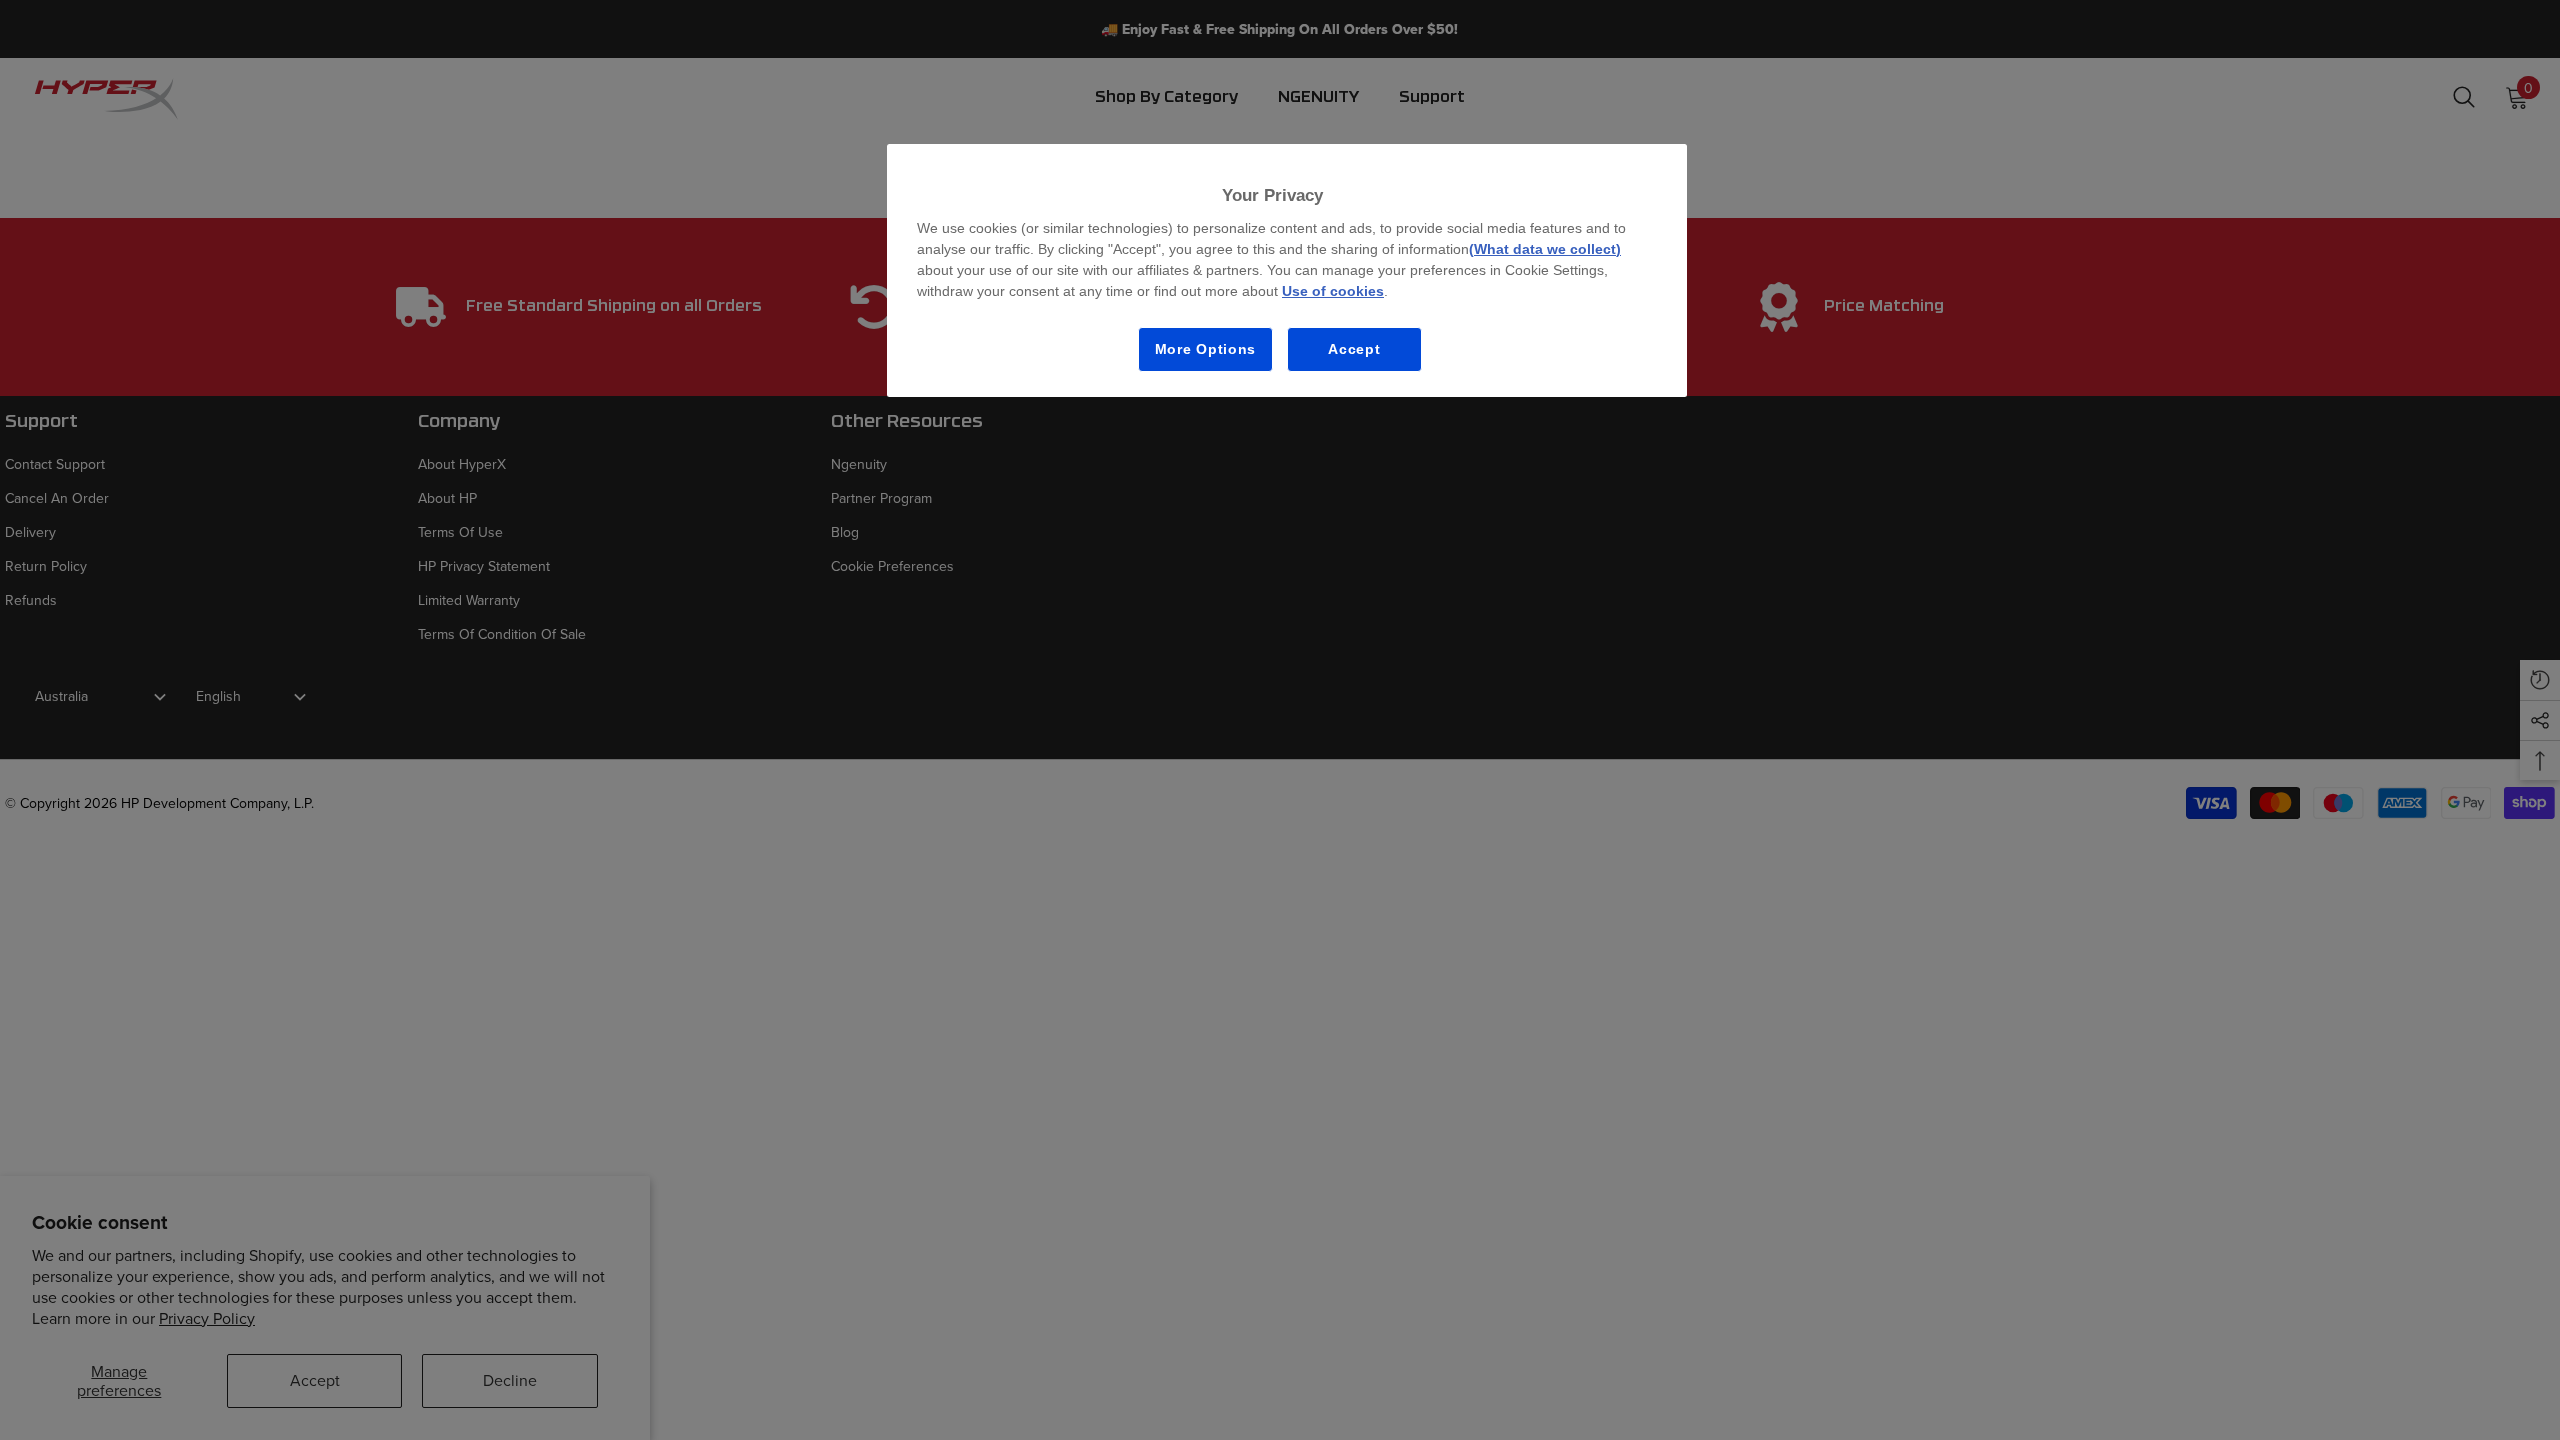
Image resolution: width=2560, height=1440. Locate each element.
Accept (1354, 349)
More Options (1205, 349)
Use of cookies (1333, 291)
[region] (1287, 270)
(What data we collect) (1545, 249)
